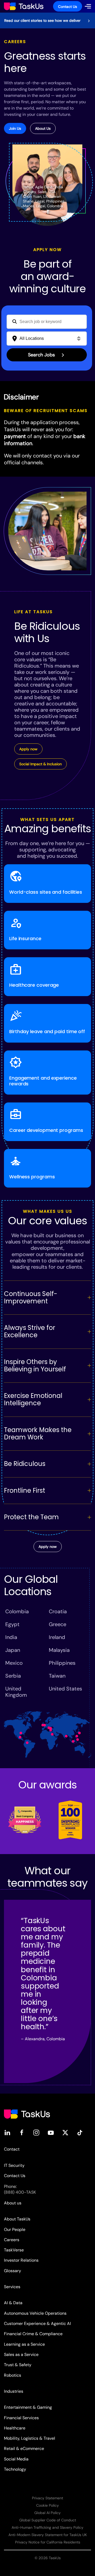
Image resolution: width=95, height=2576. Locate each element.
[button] (88, 6)
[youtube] (51, 2132)
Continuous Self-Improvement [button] (31, 1297)
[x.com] (65, 2132)
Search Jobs (42, 355)
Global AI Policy (47, 2513)
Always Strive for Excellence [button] (30, 1331)
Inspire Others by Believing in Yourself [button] (35, 1365)
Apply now (28, 749)
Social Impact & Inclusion (41, 764)
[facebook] (22, 2132)
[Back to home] (24, 6)
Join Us (15, 128)
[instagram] (36, 2132)
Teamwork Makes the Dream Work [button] (38, 1433)
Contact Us (68, 7)
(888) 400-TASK (20, 2192)
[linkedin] (7, 2132)
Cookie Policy (47, 2505)
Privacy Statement (47, 2498)
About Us (43, 128)
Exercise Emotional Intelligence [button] (33, 1399)
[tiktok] (80, 2132)
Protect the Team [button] (31, 1517)
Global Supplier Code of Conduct (48, 2520)
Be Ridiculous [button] (25, 1464)
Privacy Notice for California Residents (48, 2542)
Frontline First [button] (25, 1490)
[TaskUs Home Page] (27, 2114)
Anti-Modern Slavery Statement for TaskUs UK (48, 2535)
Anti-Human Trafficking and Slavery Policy (47, 2527)
